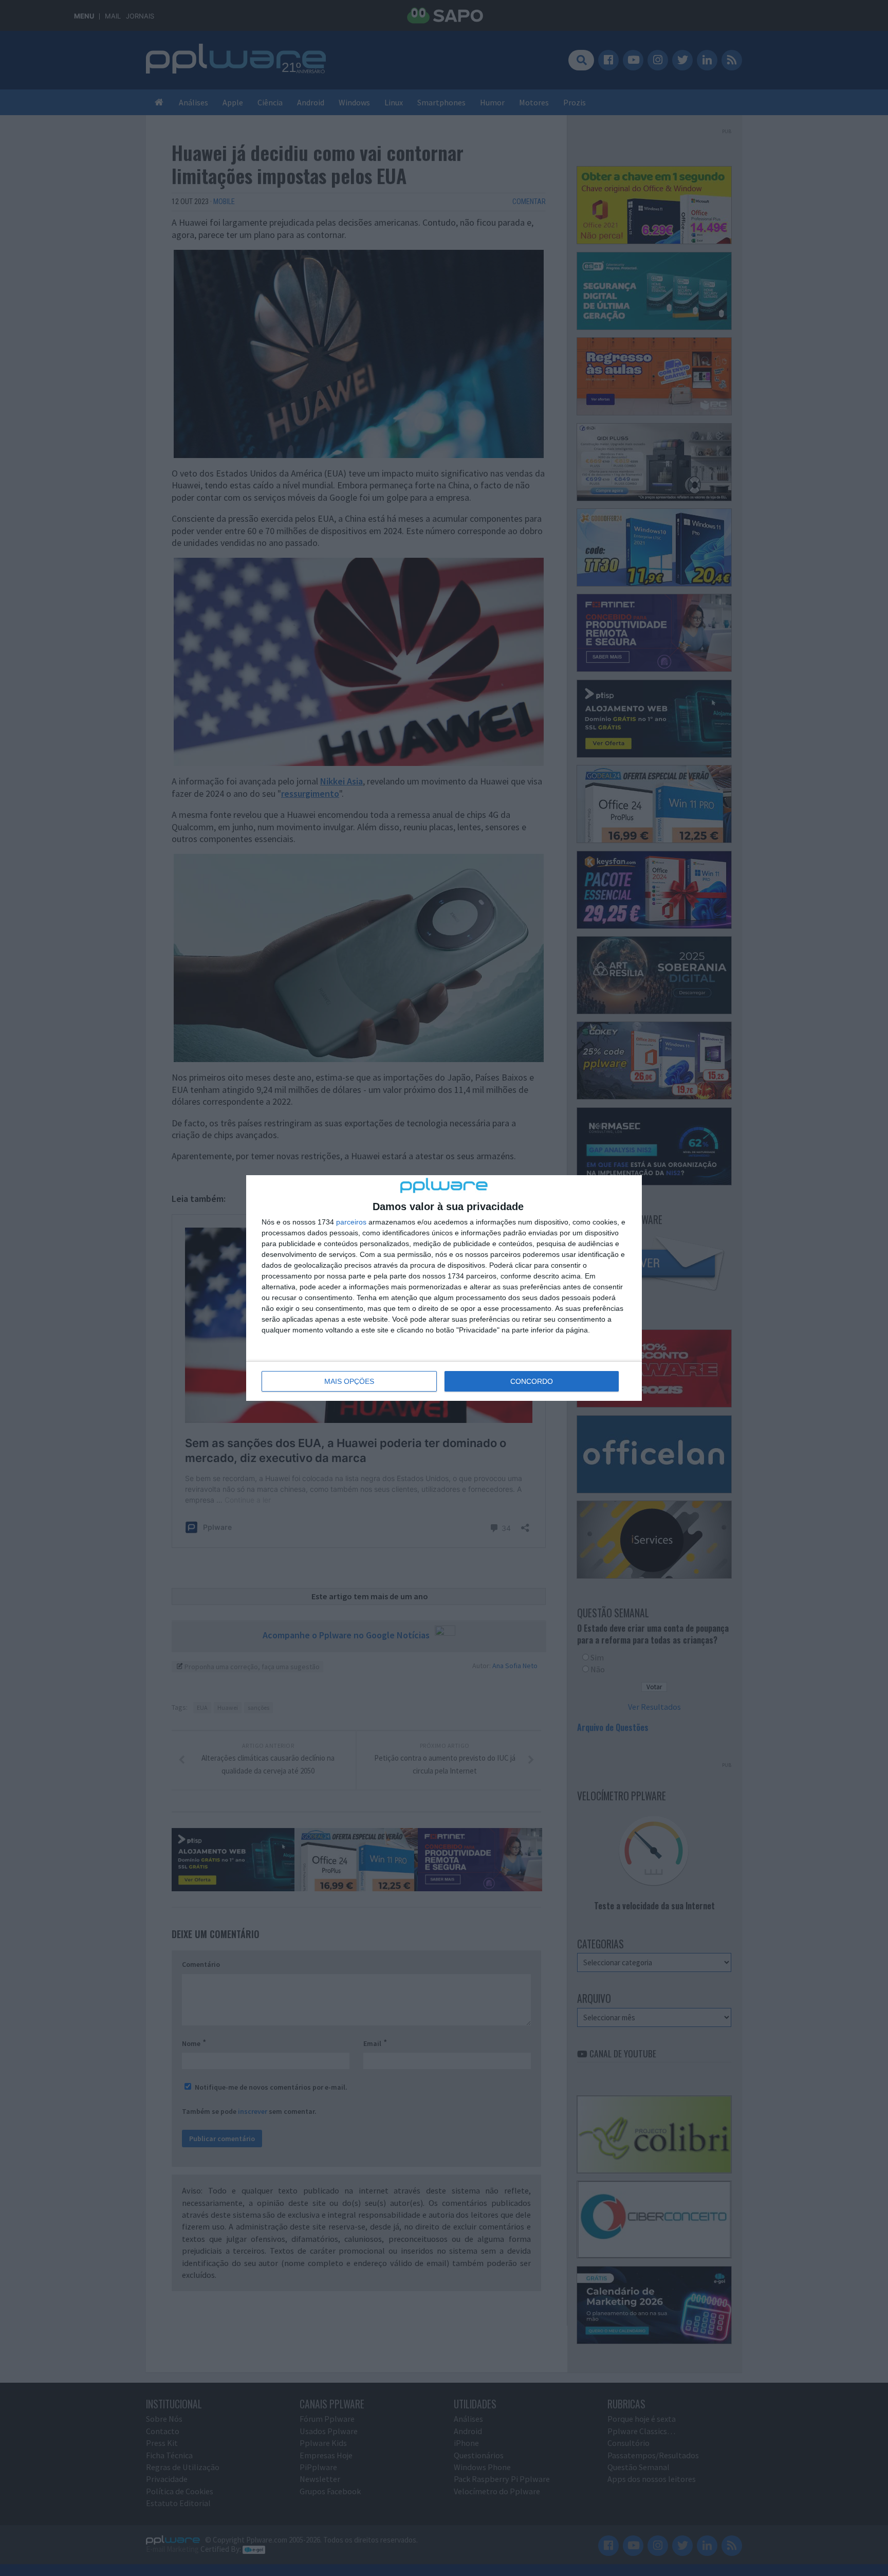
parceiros (351, 1222)
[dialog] (444, 1288)
